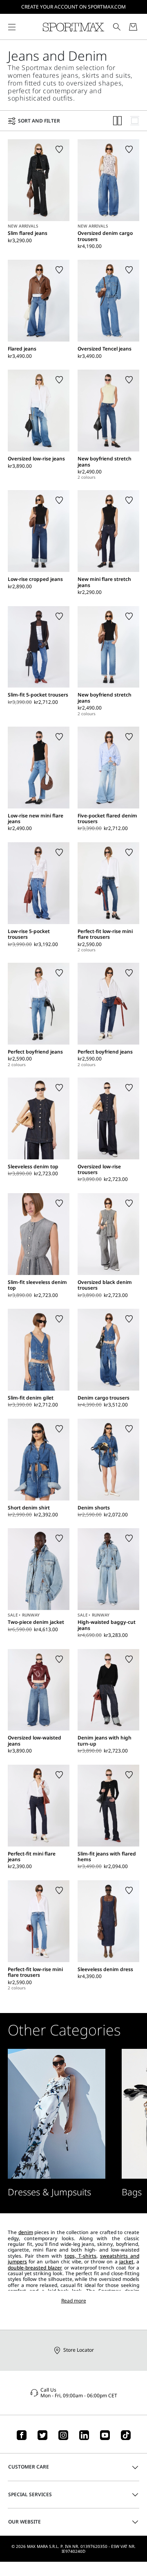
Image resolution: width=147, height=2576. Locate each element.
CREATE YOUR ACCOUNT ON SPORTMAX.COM (73, 7)
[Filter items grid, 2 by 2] (118, 121)
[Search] (117, 27)
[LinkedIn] (84, 2435)
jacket (126, 2262)
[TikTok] (126, 2435)
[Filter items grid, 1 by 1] (135, 121)
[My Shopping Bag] (133, 27)
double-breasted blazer (35, 2268)
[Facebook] (22, 2435)
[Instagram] (63, 2435)
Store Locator (79, 2350)
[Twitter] (42, 2435)
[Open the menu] (12, 27)
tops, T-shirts (80, 2256)
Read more (74, 2301)
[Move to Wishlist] (59, 149)
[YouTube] (105, 2435)
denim (26, 2232)
